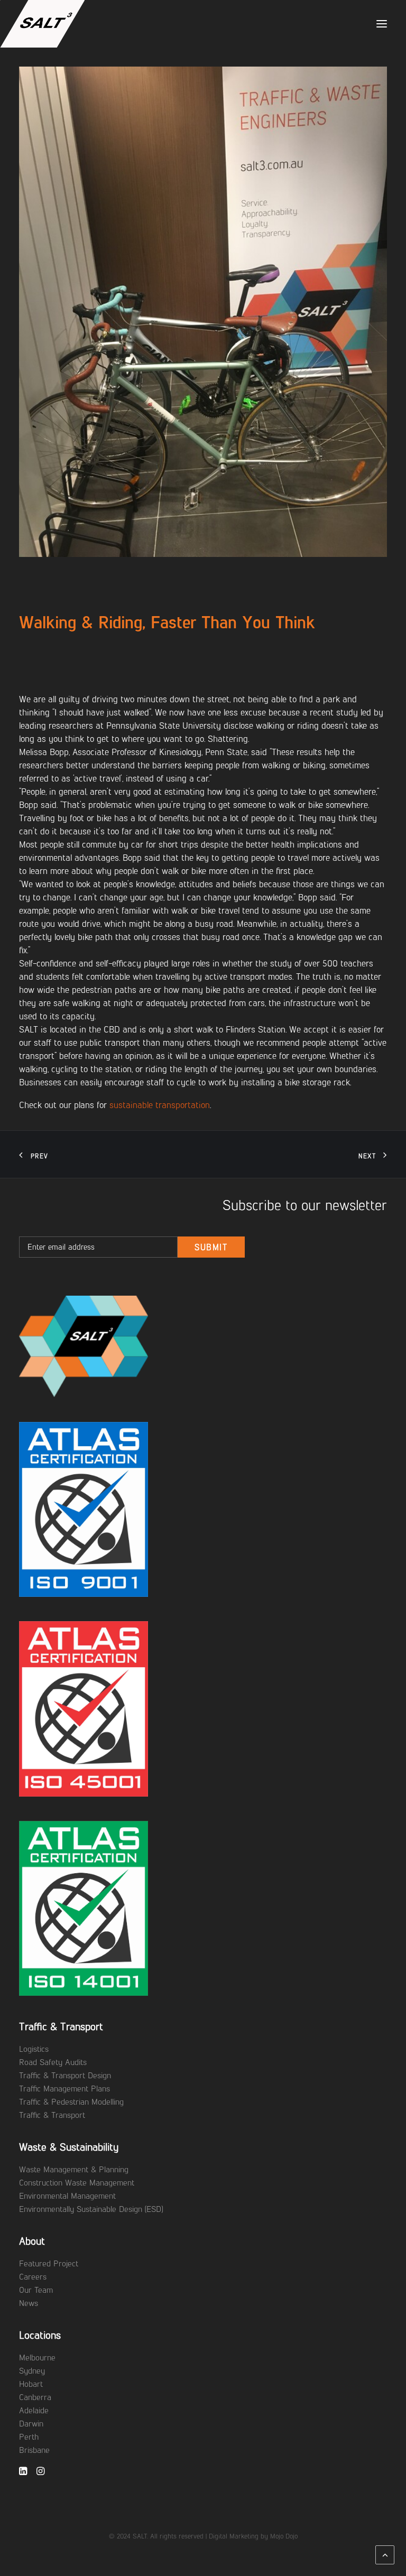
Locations (40, 2335)
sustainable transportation (160, 1105)
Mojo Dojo (284, 2536)
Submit (211, 1247)
